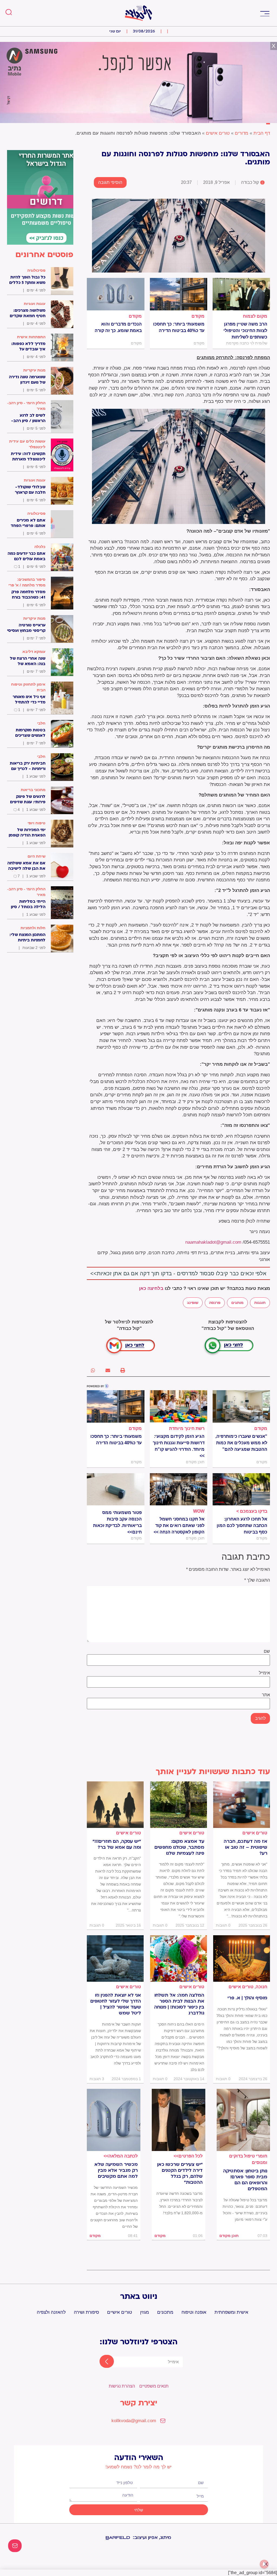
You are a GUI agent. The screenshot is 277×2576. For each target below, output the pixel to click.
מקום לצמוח (255, 316)
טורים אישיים (120, 2312)
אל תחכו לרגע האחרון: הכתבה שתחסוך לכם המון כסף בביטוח (242, 1526)
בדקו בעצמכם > (252, 1511)
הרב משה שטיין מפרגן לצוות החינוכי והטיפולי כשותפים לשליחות (245, 331)
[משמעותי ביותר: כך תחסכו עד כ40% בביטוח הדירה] (179, 294)
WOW (199, 1511)
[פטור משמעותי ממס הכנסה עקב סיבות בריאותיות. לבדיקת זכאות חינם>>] (116, 1489)
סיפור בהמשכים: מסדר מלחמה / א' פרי (27, 582)
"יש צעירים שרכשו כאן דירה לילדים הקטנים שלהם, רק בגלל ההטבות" (180, 2173)
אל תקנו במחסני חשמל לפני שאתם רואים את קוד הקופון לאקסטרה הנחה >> (179, 1526)
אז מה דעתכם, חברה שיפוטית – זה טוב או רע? (245, 1847)
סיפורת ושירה (86, 2312)
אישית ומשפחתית (231, 2312)
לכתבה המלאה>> (121, 2156)
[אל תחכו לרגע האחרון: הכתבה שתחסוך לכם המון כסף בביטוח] (241, 1489)
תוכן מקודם (229, 2236)
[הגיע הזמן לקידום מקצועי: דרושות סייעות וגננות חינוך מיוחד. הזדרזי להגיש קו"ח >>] (179, 1406)
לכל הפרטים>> (188, 2156)
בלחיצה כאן (151, 1288)
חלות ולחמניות (33, 928)
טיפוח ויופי (37, 823)
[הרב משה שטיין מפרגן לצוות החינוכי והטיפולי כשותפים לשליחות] (241, 294)
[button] (265, 13)
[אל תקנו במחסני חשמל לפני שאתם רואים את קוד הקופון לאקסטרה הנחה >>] (179, 1489)
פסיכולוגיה (36, 270)
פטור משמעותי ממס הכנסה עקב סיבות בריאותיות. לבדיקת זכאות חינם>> (117, 1522)
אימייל (264, 1673)
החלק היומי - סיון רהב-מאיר (26, 406)
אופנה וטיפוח (194, 2312)
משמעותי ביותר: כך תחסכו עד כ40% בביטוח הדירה (179, 327)
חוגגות (260, 1303)
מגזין (145, 2312)
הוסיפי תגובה (110, 182)
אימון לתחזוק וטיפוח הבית (28, 687)
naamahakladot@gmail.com (213, 1242)
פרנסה (215, 1303)
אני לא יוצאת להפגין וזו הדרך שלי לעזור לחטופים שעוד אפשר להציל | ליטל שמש (116, 2004)
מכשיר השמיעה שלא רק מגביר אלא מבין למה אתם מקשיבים (116, 2170)
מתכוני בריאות (33, 790)
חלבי (41, 723)
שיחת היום (37, 856)
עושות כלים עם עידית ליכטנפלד (27, 444)
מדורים (242, 133)
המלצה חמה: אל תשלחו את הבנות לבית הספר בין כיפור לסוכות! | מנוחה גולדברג (179, 2004)
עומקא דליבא (34, 652)
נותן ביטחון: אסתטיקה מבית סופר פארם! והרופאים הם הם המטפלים (245, 2180)
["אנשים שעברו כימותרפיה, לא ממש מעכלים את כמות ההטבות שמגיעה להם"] (241, 1406)
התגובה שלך (257, 1580)
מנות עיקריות (34, 370)
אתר (266, 1695)
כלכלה (40, 547)
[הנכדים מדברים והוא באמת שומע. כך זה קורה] (116, 294)
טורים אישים (218, 133)
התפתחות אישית (31, 337)
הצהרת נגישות (122, 2386)
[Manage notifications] (264, 2564)
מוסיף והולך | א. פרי (247, 1998)
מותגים (237, 1303)
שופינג (193, 1303)
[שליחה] (102, 2362)
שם (267, 1651)
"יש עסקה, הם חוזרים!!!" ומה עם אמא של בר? (117, 1844)
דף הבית (262, 133)
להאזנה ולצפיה (51, 2312)
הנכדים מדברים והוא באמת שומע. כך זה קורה (118, 327)
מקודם (198, 316)
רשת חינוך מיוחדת (187, 1428)
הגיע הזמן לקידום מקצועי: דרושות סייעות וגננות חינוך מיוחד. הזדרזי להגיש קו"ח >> (179, 1446)
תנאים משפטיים (154, 2386)
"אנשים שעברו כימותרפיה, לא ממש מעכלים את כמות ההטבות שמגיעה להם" (241, 1443)
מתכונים (165, 2312)
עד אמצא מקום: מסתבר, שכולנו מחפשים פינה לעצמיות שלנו (179, 1847)
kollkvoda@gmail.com (134, 2421)
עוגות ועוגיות (35, 304)
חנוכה (261, 1987)
